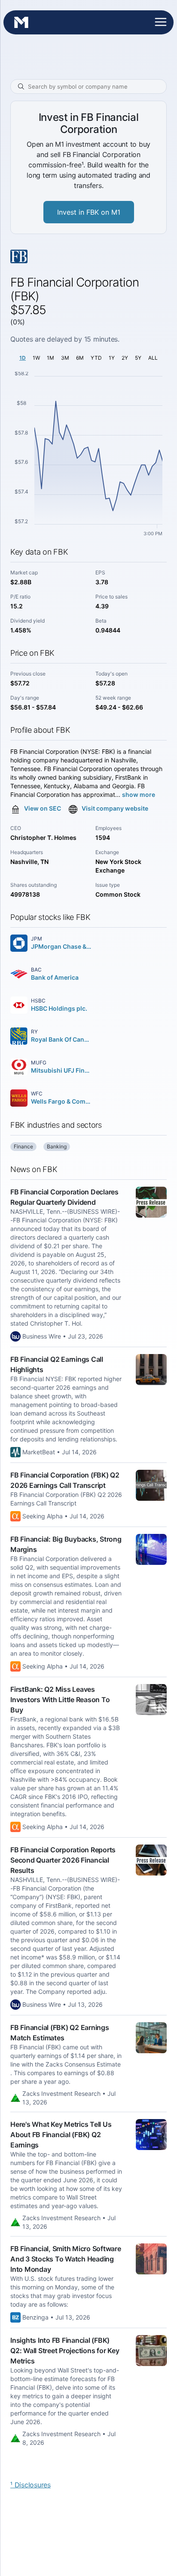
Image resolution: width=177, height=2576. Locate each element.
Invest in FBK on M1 (89, 212)
